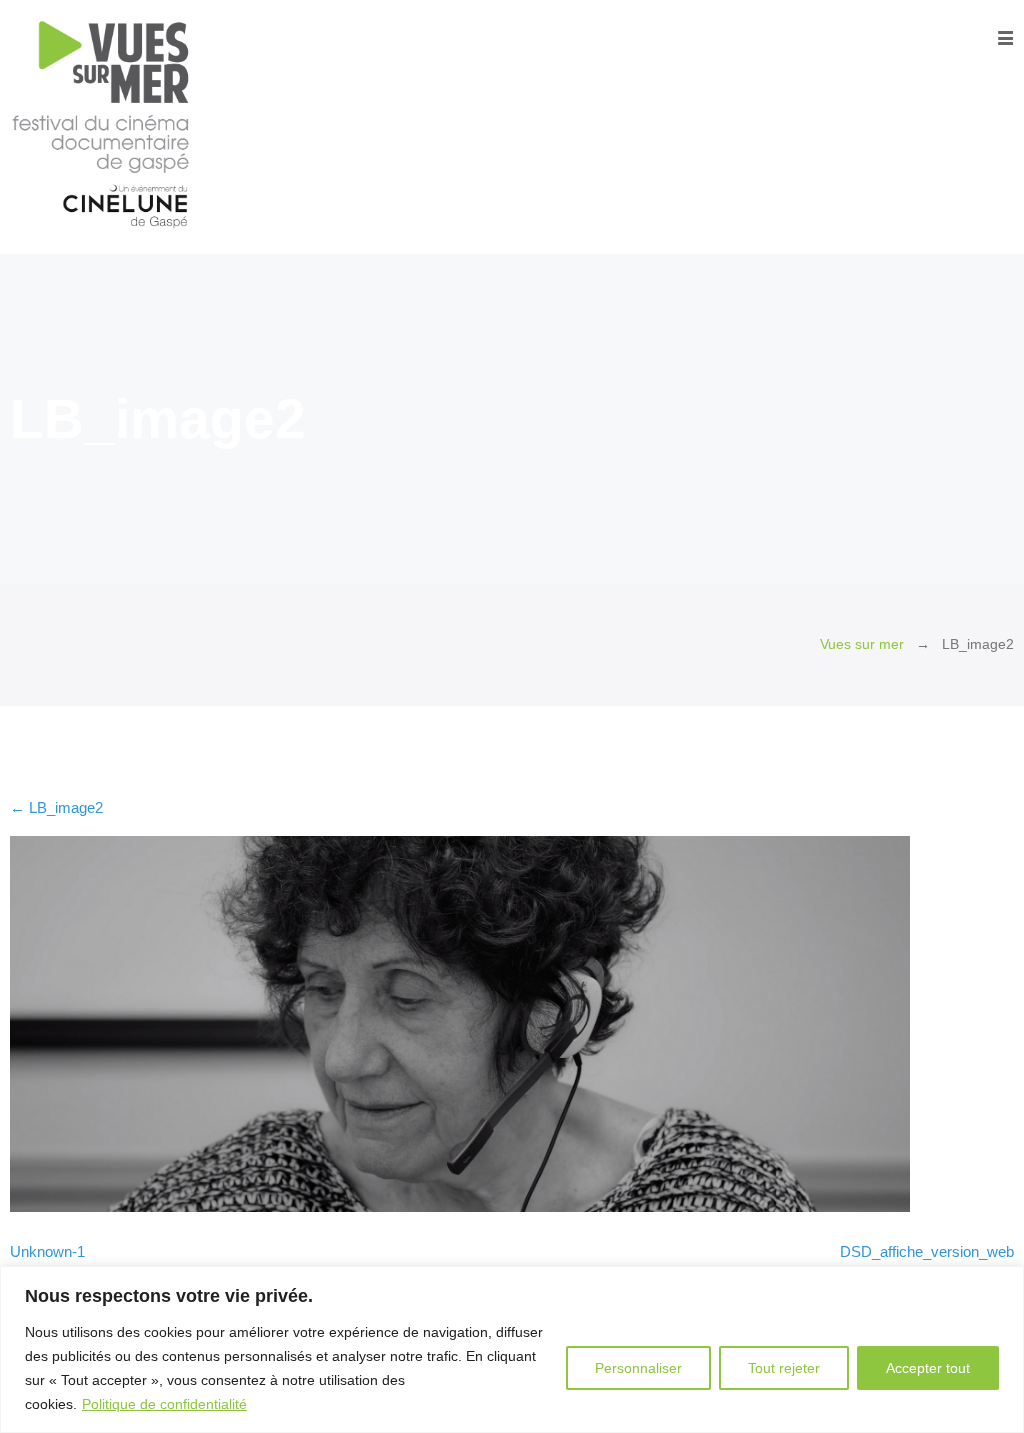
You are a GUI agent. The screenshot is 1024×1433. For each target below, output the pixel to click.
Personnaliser (638, 1368)
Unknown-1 (47, 1251)
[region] (512, 1349)
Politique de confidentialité (164, 1404)
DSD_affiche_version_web (927, 1251)
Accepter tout (928, 1368)
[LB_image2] (460, 1206)
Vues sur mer (862, 644)
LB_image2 (56, 807)
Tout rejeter (784, 1368)
